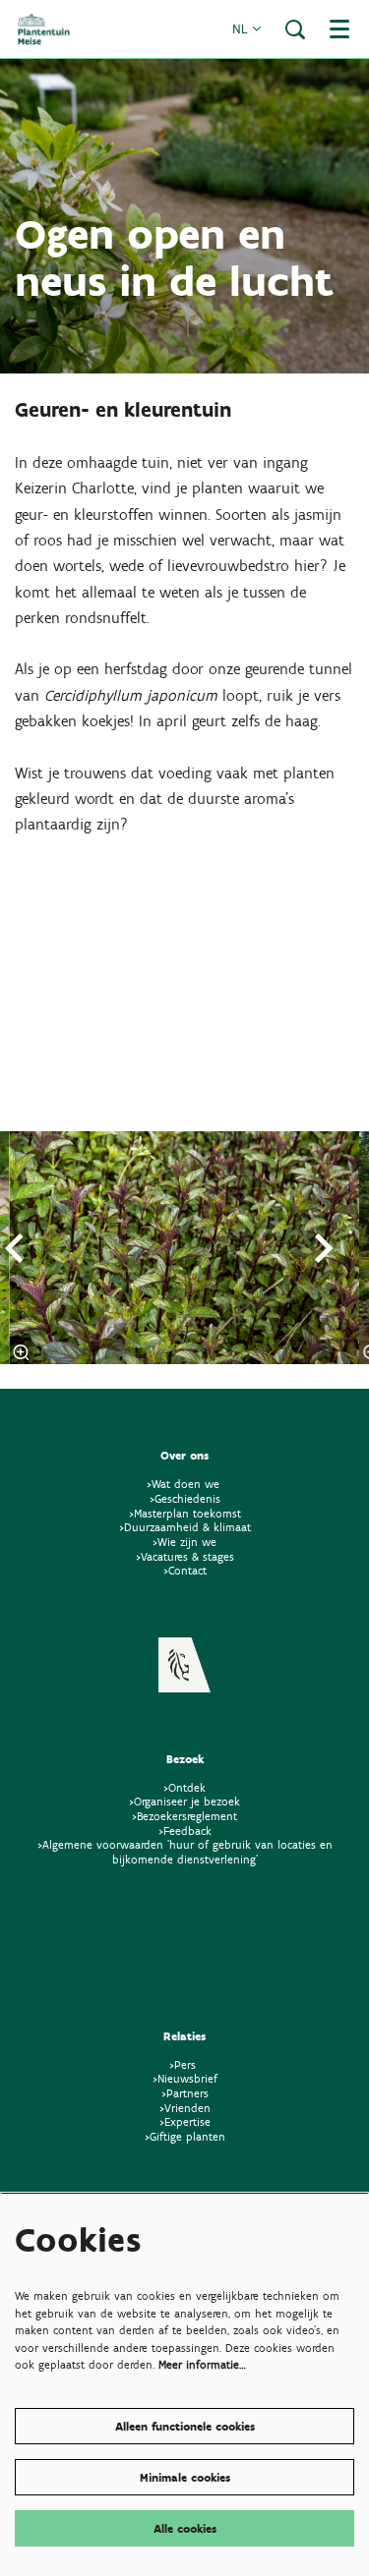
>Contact (185, 1570)
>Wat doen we (183, 1484)
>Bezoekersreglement (184, 1816)
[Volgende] (325, 1248)
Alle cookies (185, 2528)
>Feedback (185, 1831)
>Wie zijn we (184, 1542)
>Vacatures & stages (185, 1556)
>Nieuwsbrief (185, 2078)
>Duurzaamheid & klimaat (185, 1527)
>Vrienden (185, 2108)
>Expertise (185, 2121)
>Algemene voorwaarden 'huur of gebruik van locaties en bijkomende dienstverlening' (185, 1852)
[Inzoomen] (22, 1352)
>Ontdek (184, 1787)
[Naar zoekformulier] (295, 29)
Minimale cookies (185, 2477)
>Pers (184, 2064)
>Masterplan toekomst (185, 1513)
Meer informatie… (202, 2364)
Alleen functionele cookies (185, 2426)
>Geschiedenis (185, 1498)
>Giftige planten (185, 2136)
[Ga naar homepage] (44, 29)
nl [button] (242, 29)
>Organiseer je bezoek (184, 1801)
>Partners (185, 2093)
